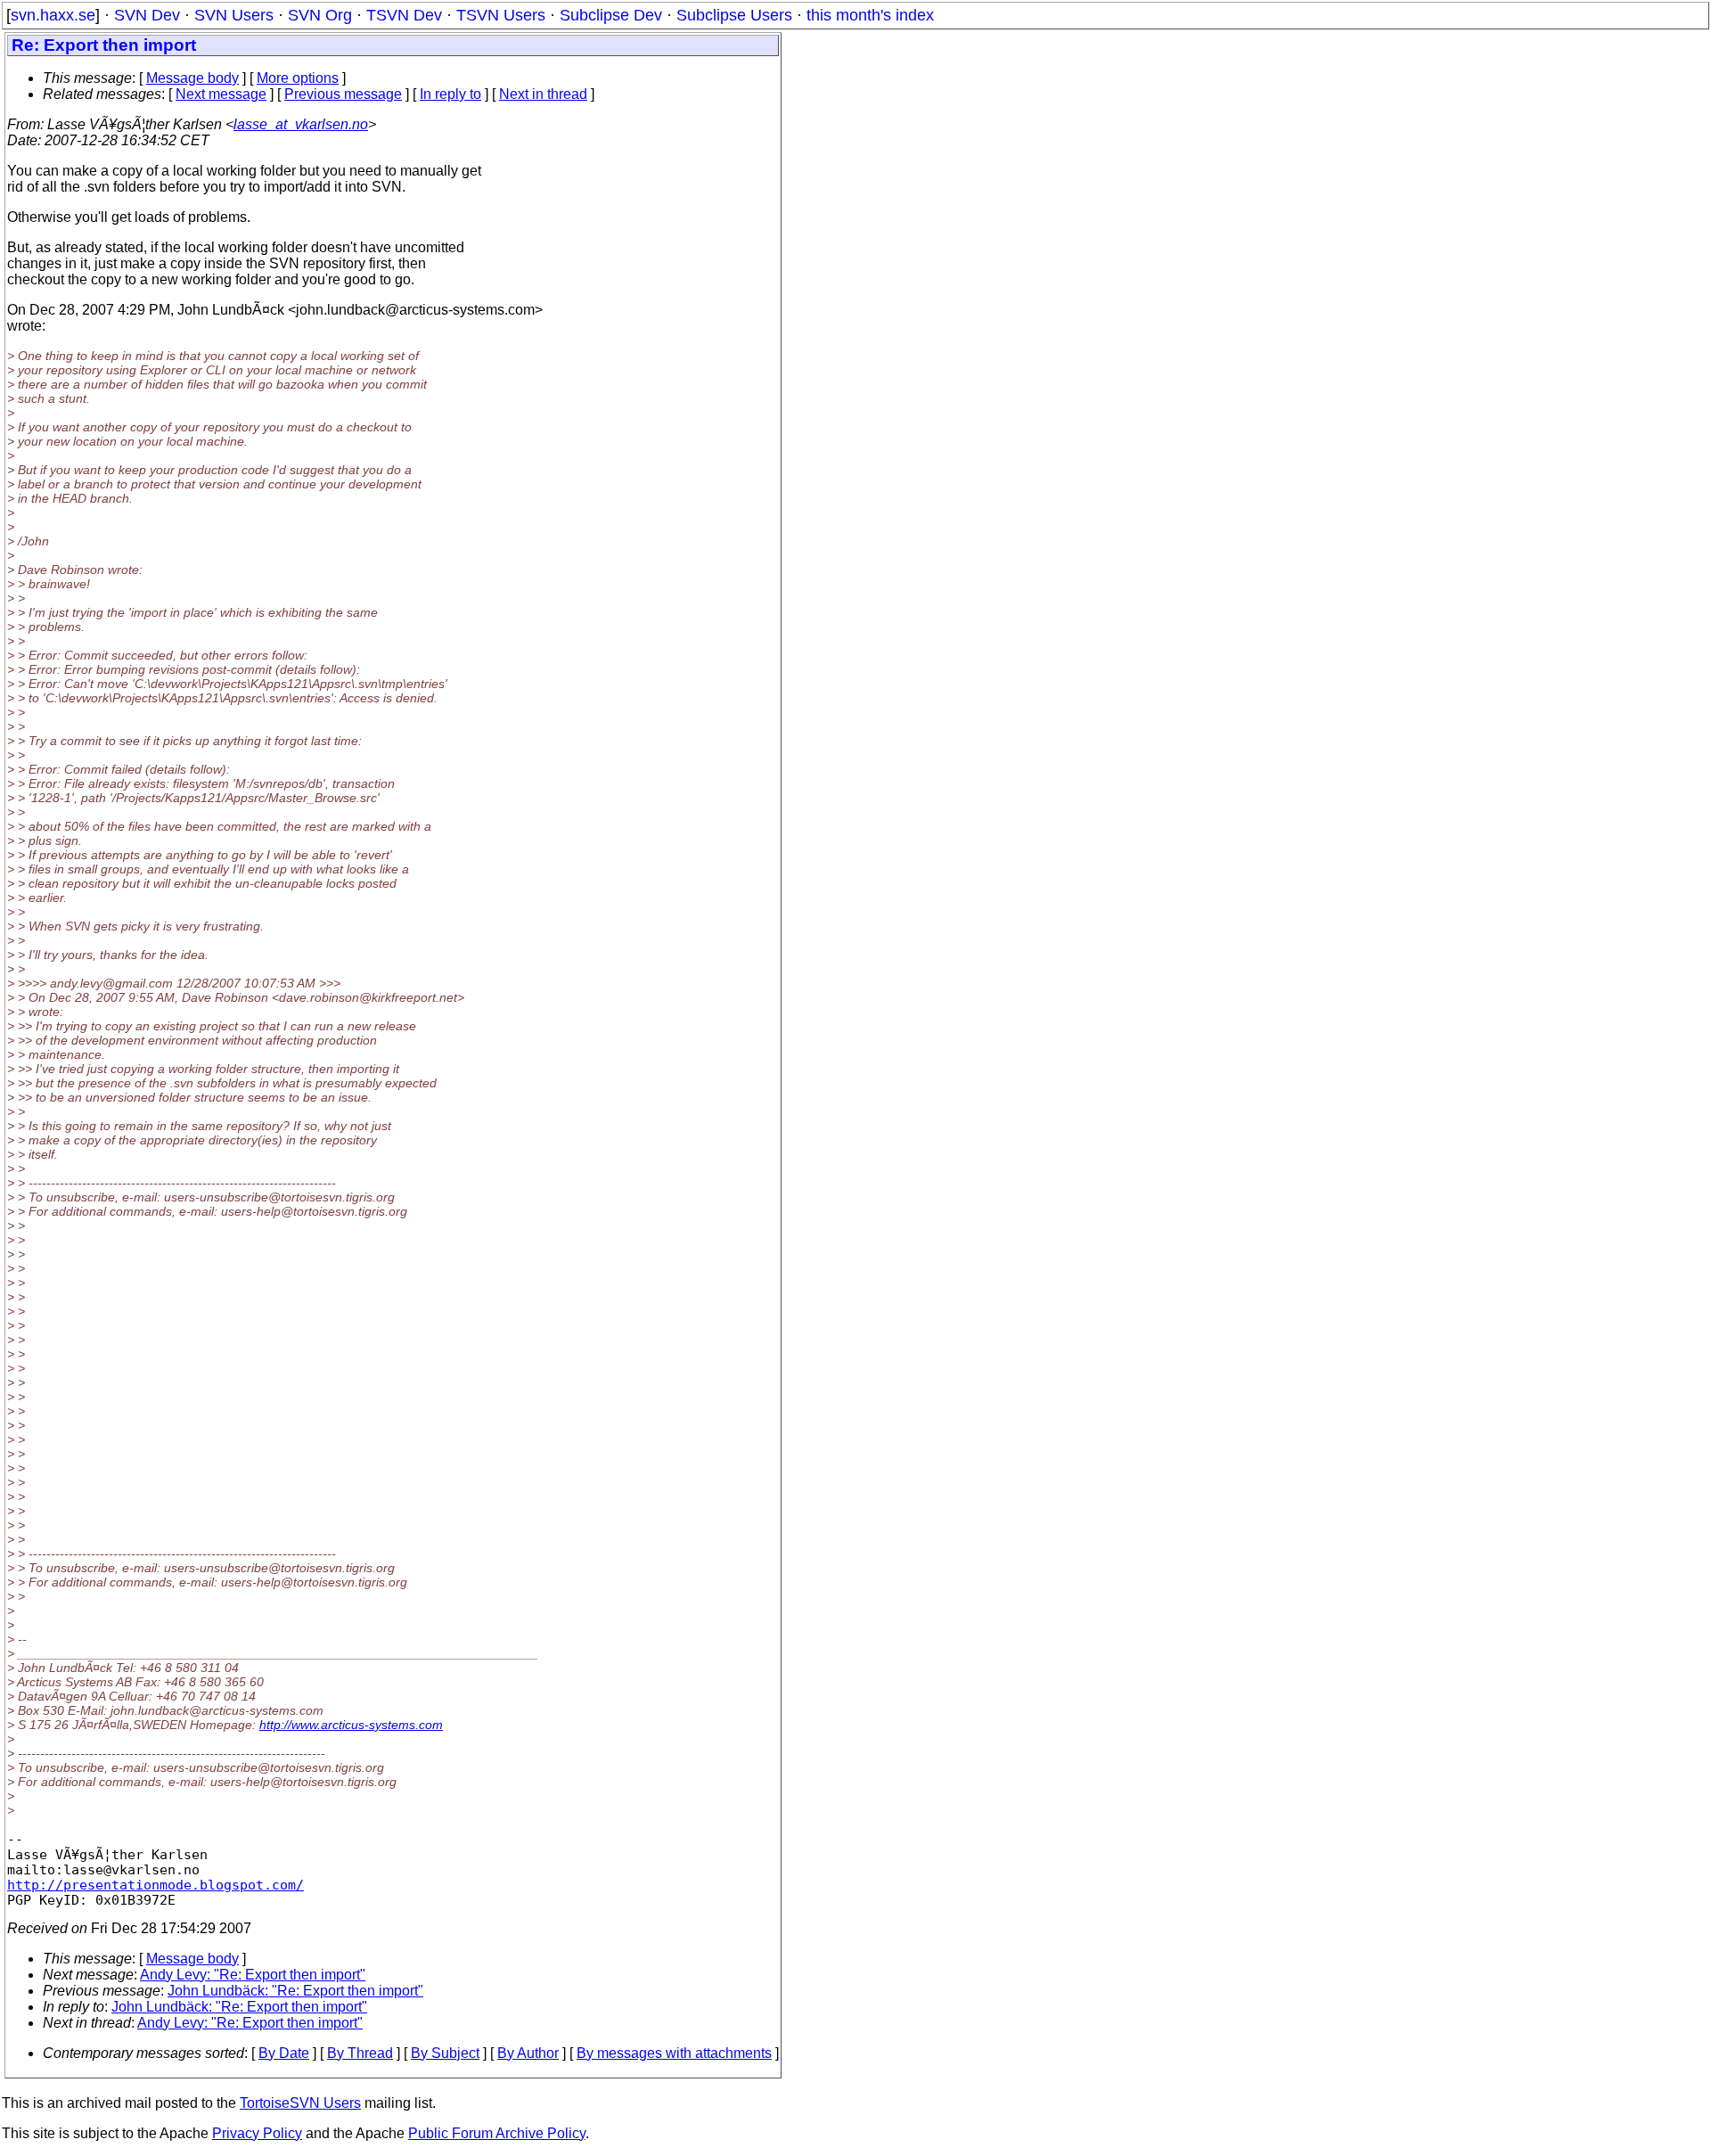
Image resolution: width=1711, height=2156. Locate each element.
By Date (284, 2053)
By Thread (360, 2053)
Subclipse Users (734, 15)
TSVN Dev (404, 15)
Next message (221, 94)
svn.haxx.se (53, 15)
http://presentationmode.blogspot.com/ (156, 1885)
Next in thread (543, 94)
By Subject (445, 2053)
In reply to (450, 94)
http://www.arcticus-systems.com (351, 1725)
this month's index (870, 15)
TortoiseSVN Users (300, 2103)
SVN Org (320, 15)
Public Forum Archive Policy (497, 2133)
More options (298, 78)
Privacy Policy (257, 2133)
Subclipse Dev (611, 15)
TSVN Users (501, 15)
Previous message (343, 94)
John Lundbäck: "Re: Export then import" (295, 1991)
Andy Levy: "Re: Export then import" (253, 1975)
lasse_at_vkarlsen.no (301, 124)
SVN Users (234, 15)
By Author (528, 2053)
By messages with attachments (674, 2053)
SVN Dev (147, 15)
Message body (192, 78)
